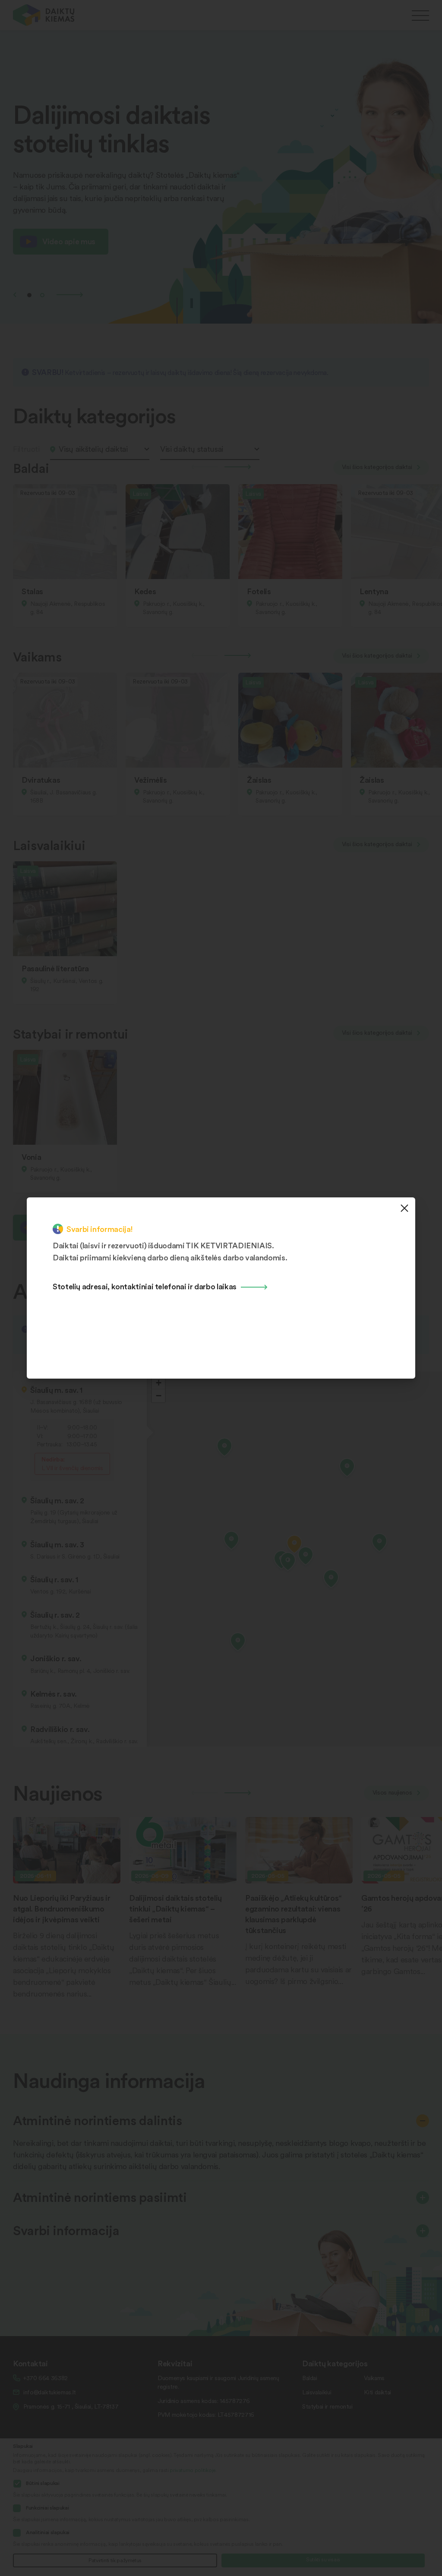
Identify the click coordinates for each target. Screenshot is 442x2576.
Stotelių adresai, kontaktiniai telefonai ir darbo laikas (145, 1286)
